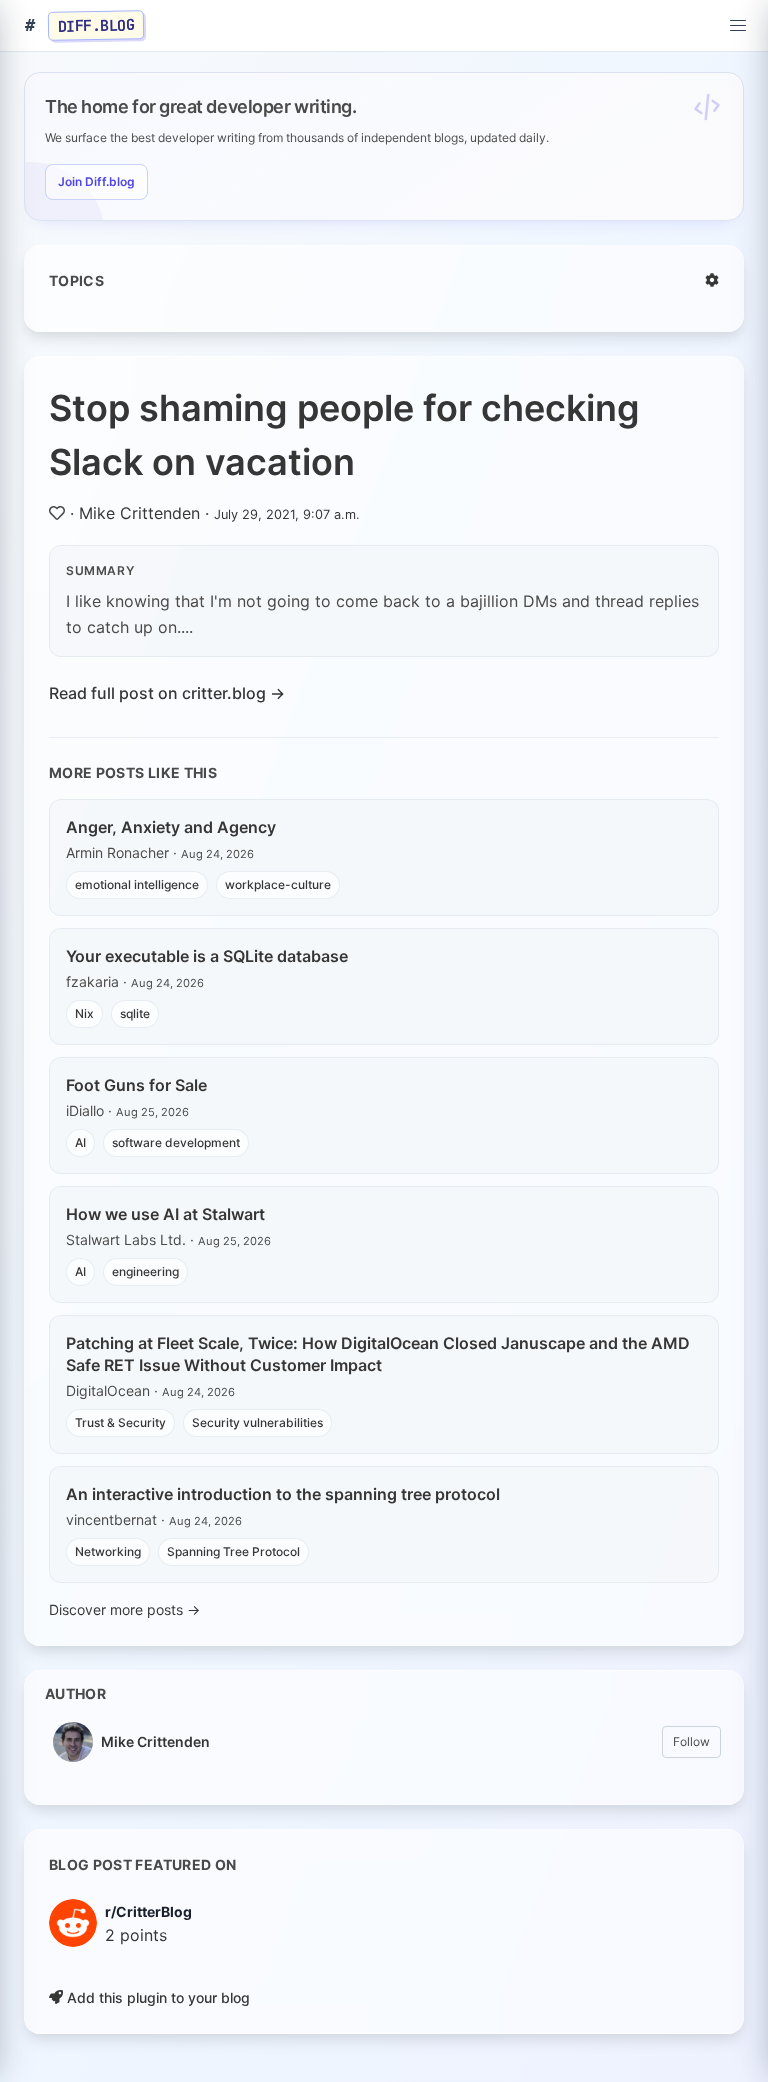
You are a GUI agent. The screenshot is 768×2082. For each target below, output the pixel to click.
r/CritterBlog (148, 1911)
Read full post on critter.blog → (167, 693)
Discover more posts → (124, 1609)
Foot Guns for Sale (136, 1085)
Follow (691, 1741)
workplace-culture (278, 884)
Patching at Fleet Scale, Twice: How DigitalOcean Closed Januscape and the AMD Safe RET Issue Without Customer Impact (378, 1354)
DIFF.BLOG (96, 25)
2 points (136, 1935)
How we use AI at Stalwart (165, 1214)
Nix (84, 1013)
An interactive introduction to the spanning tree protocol (283, 1494)
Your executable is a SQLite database (207, 956)
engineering (145, 1271)
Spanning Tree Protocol (233, 1551)
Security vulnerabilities (257, 1422)
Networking (108, 1551)
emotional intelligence (137, 884)
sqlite (135, 1013)
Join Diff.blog (96, 181)
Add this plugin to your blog (156, 1997)
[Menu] (738, 26)
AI (80, 1142)
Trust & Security (120, 1422)
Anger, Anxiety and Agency (171, 827)
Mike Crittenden (139, 513)
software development (176, 1142)
